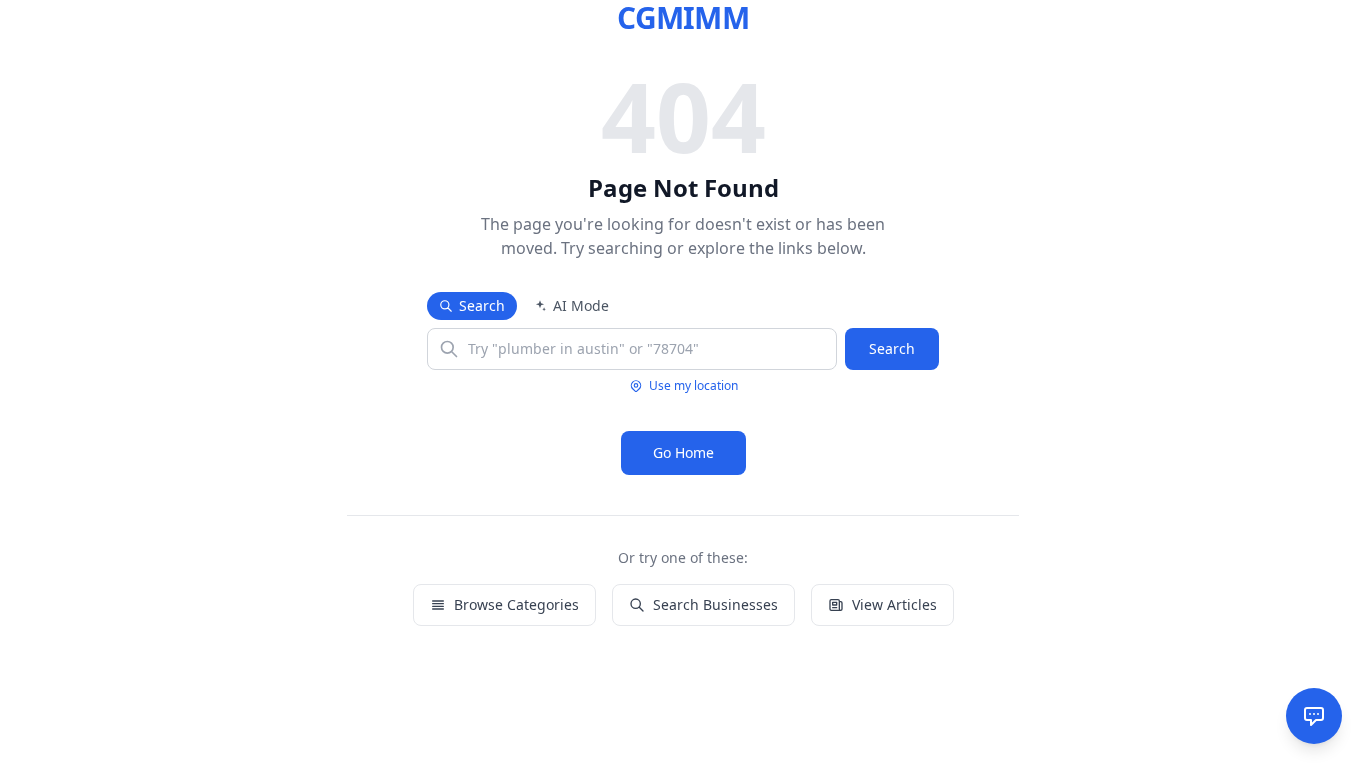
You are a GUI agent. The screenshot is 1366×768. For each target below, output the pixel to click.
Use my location (693, 386)
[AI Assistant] (1314, 716)
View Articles (894, 604)
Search (482, 305)
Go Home (683, 452)
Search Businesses (715, 604)
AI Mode (581, 305)
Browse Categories (516, 604)
